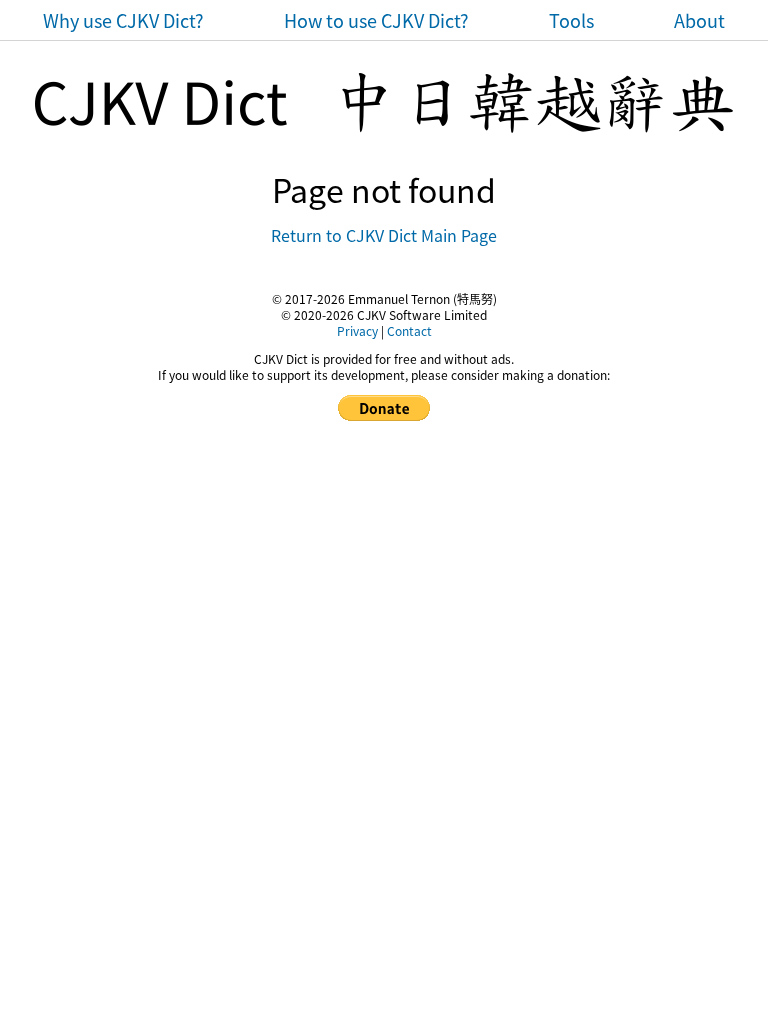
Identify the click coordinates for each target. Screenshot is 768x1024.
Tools (571, 20)
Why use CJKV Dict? (123, 20)
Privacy (357, 330)
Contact (409, 330)
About (699, 20)
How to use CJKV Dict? (376, 20)
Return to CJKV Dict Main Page (384, 235)
